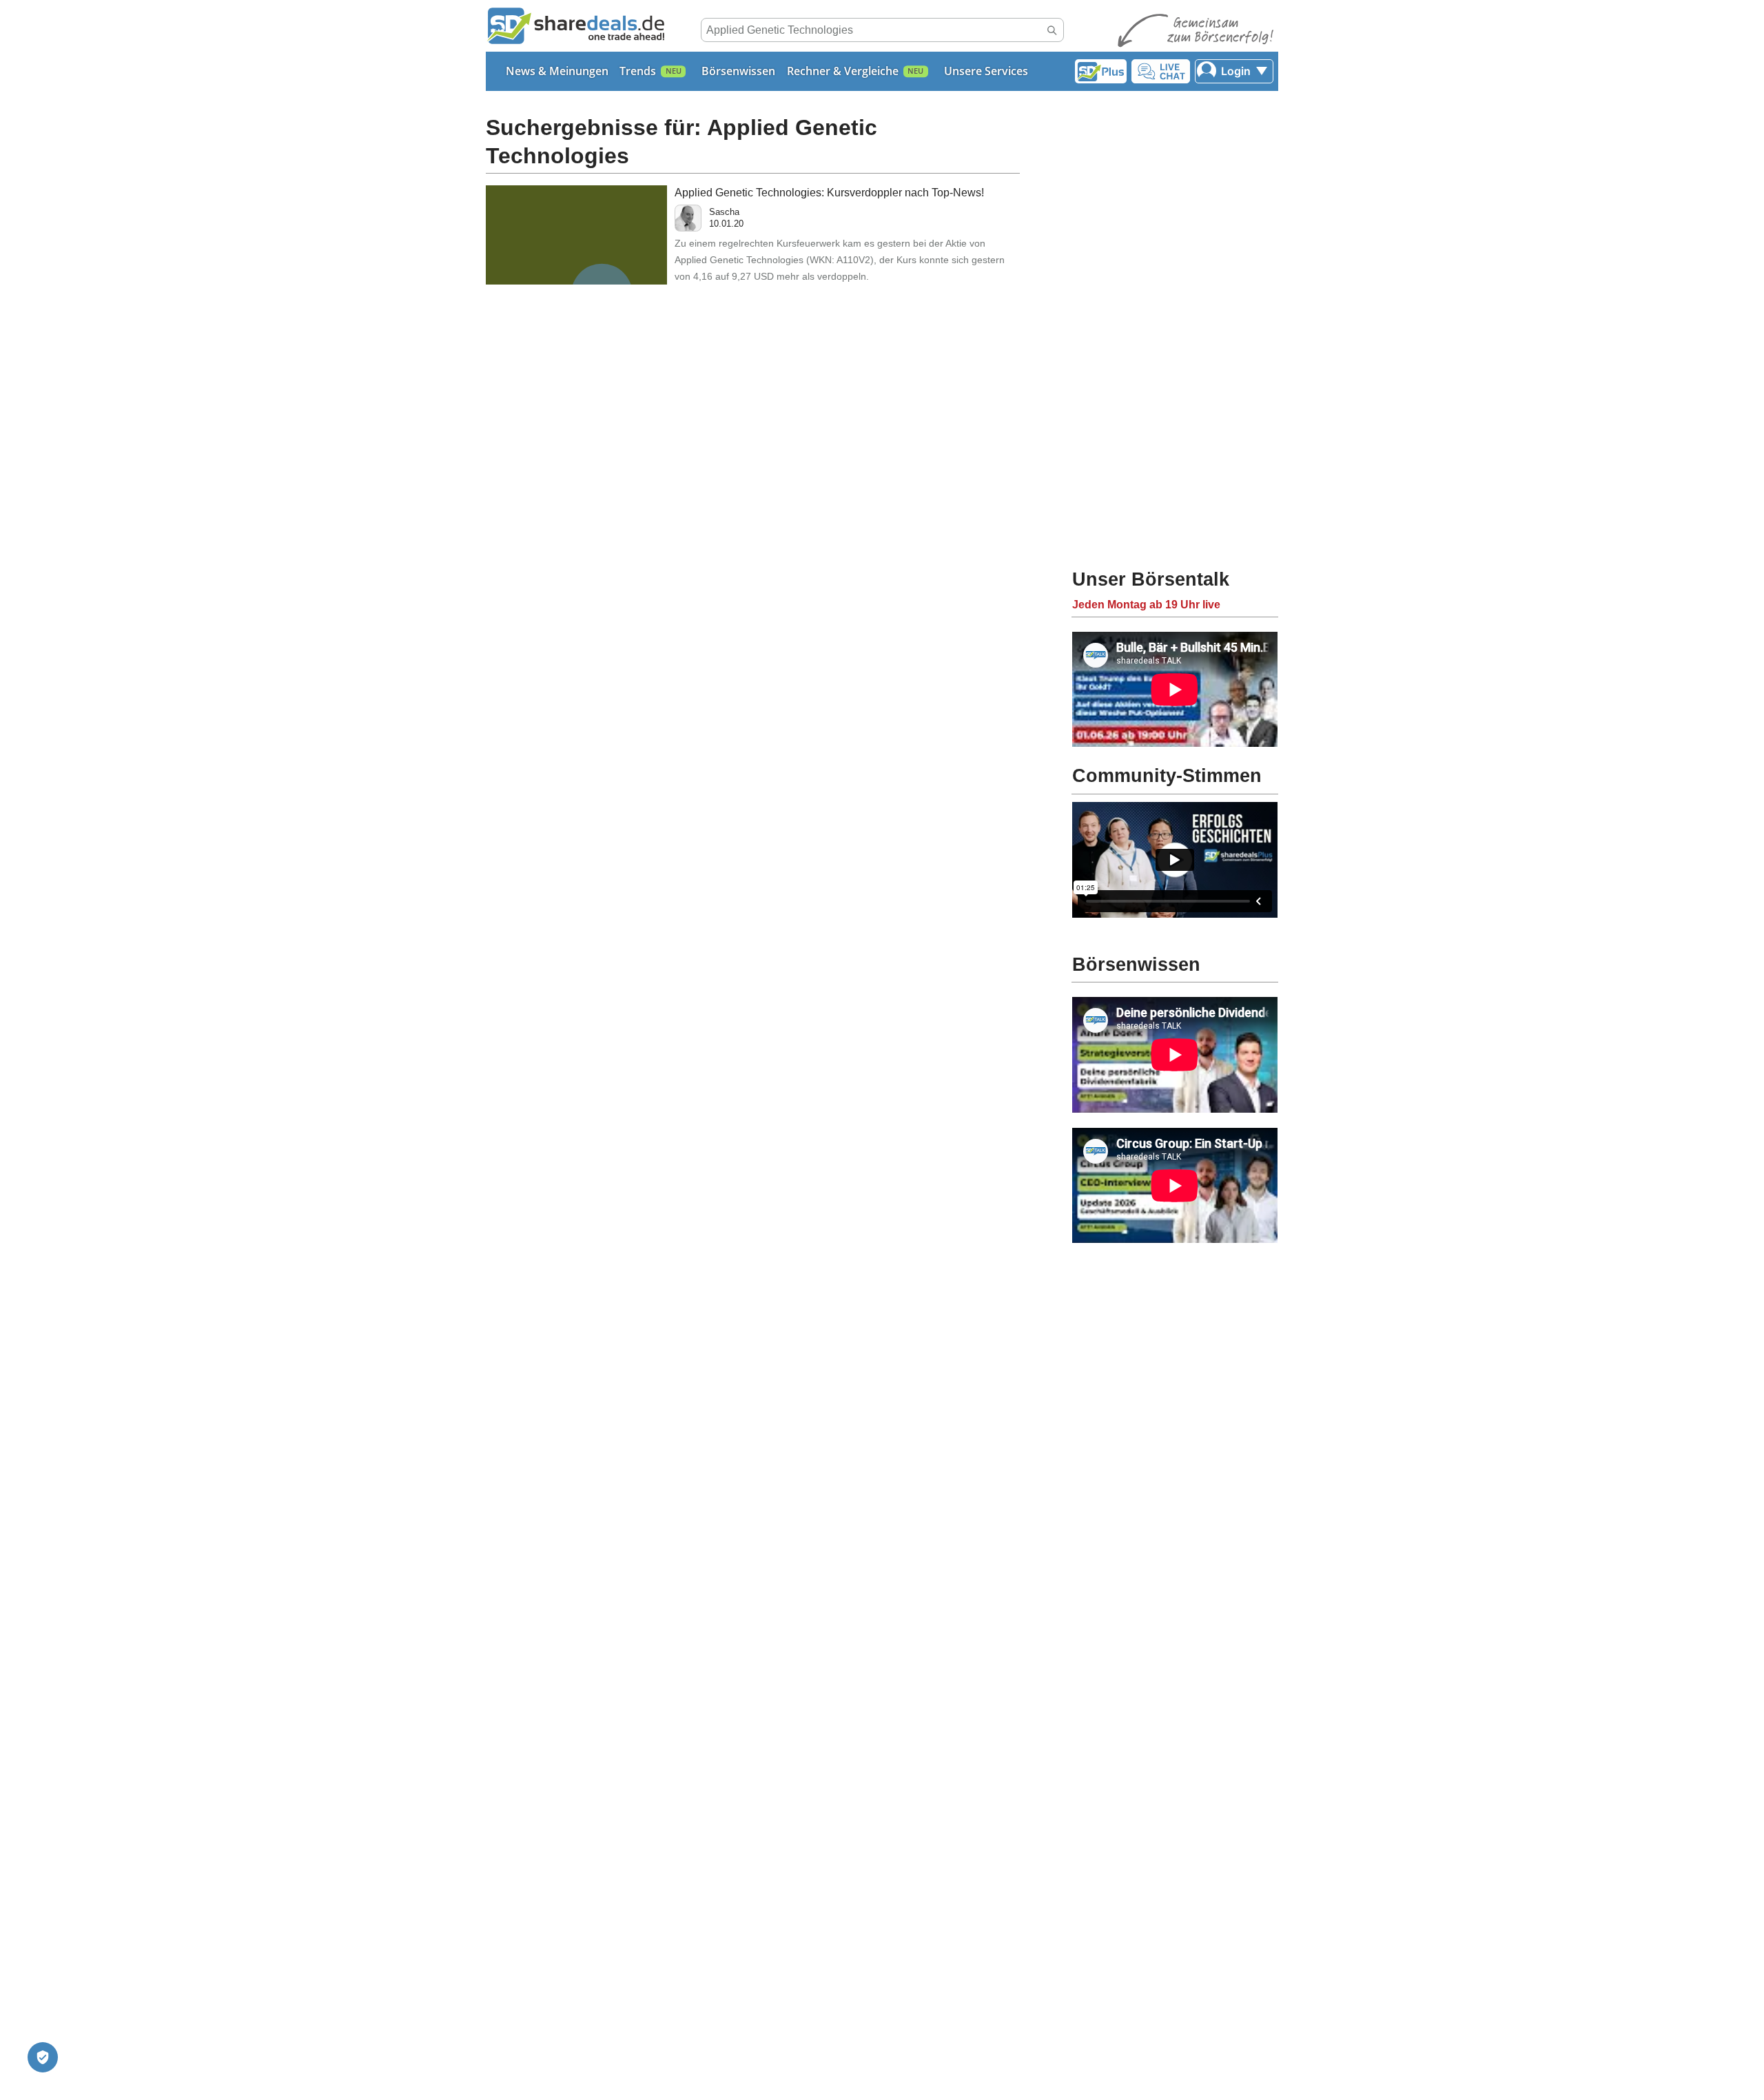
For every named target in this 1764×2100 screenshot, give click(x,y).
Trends (638, 71)
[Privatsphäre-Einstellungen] (43, 2057)
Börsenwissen (738, 71)
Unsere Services (986, 71)
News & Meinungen (557, 71)
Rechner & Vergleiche (843, 71)
